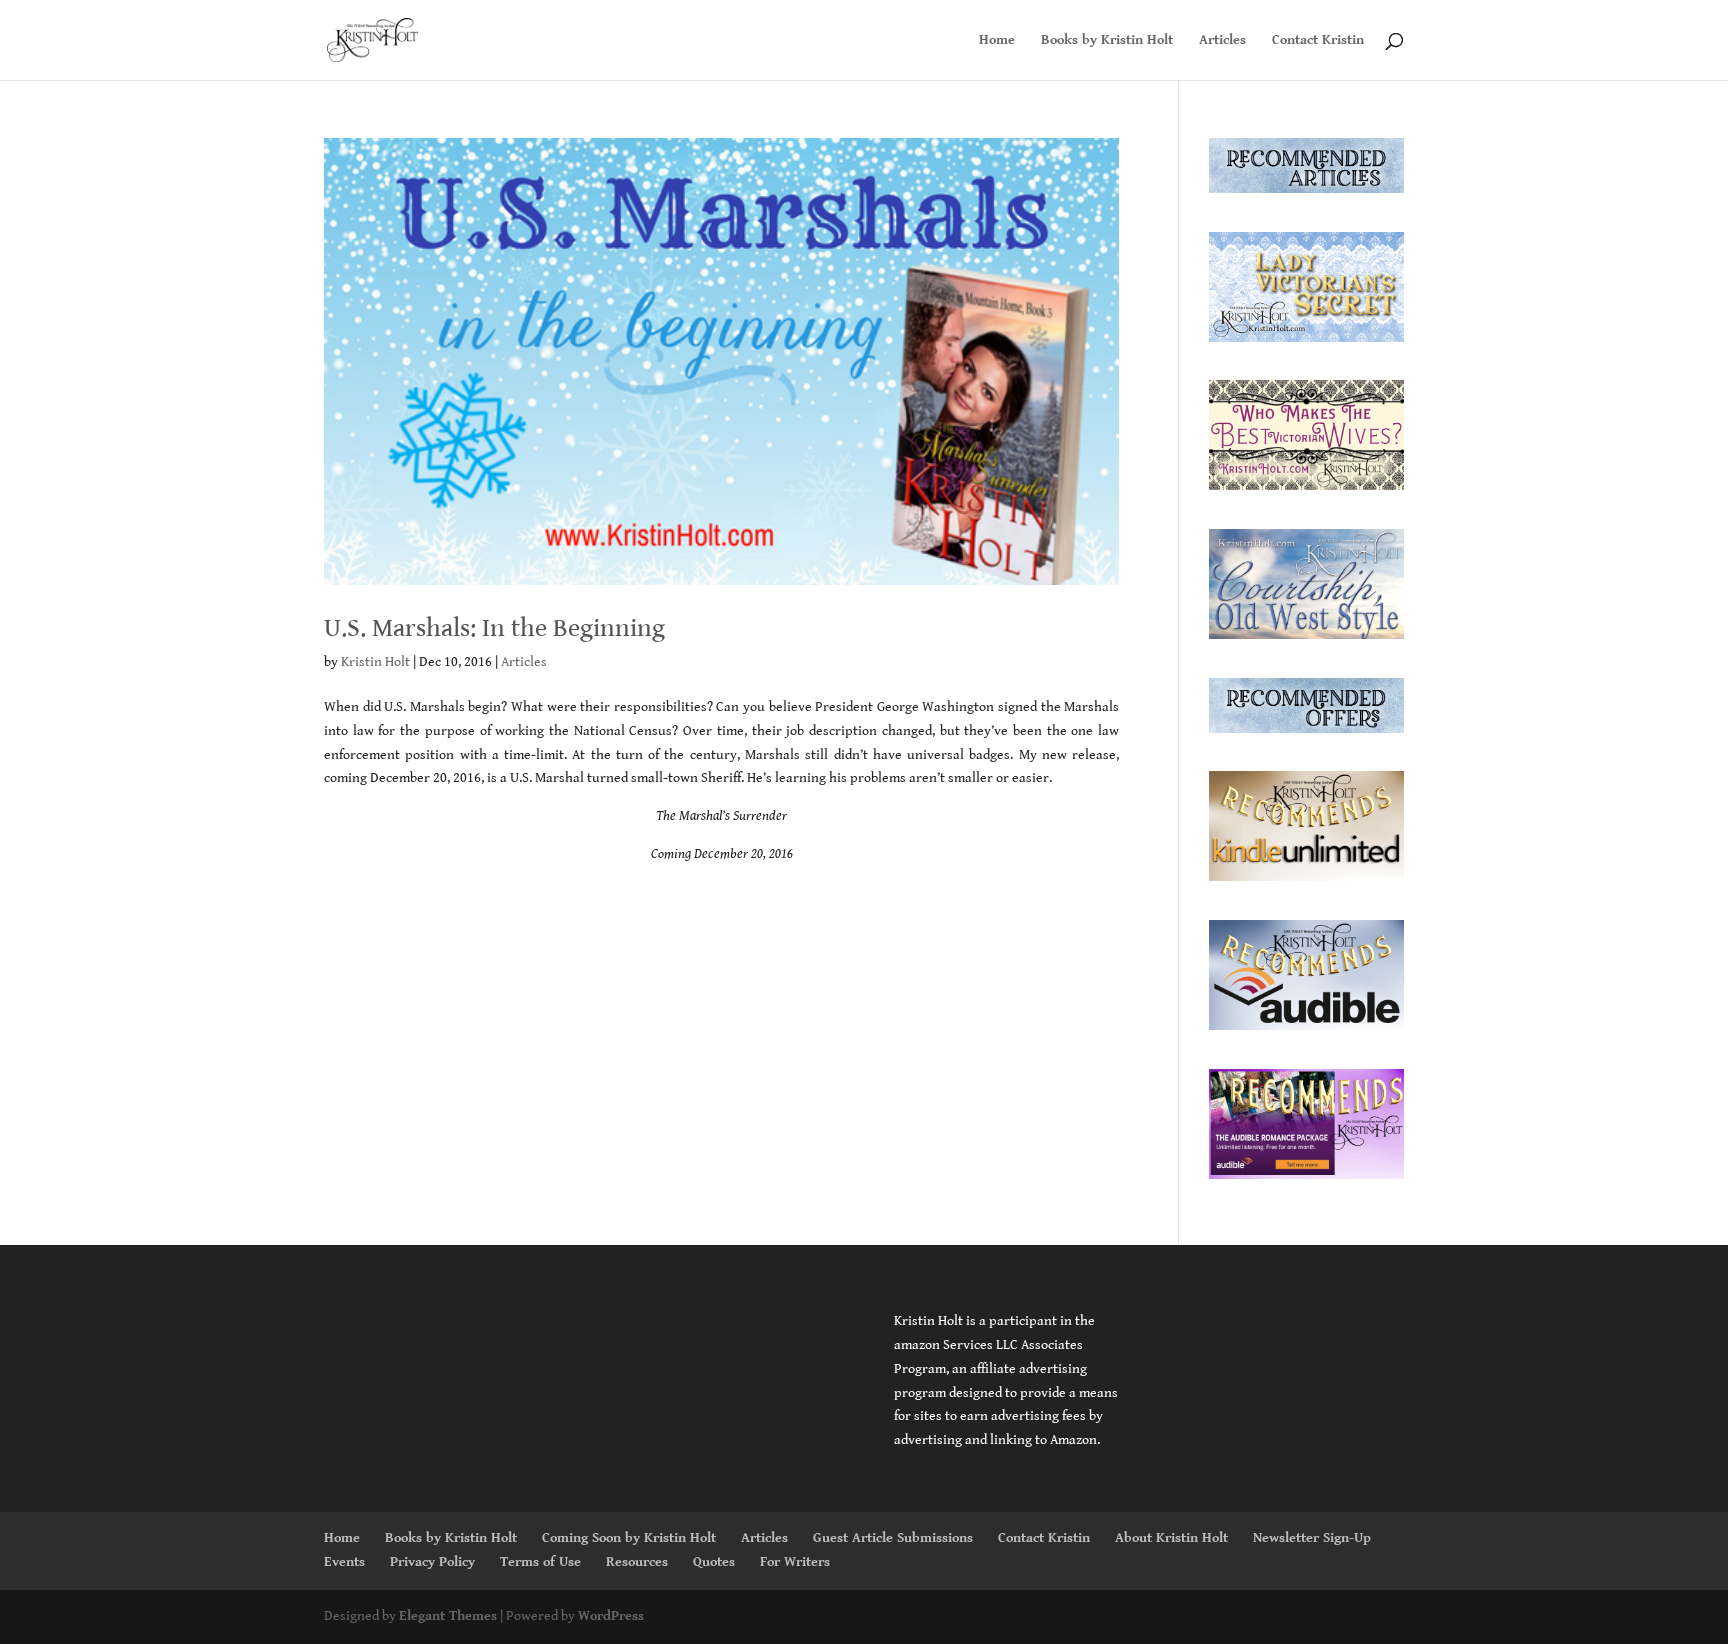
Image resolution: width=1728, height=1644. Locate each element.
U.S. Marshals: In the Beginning (494, 628)
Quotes (714, 1562)
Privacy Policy (432, 1562)
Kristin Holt (375, 662)
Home (997, 40)
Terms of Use (540, 1562)
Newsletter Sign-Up (1312, 1538)
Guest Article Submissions (893, 1538)
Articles (1222, 40)
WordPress (611, 1616)
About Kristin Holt (1171, 1538)
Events (344, 1562)
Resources (637, 1562)
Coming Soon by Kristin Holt (629, 1538)
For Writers (795, 1562)
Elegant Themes (448, 1616)
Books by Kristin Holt (1107, 40)
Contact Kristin (1318, 40)
